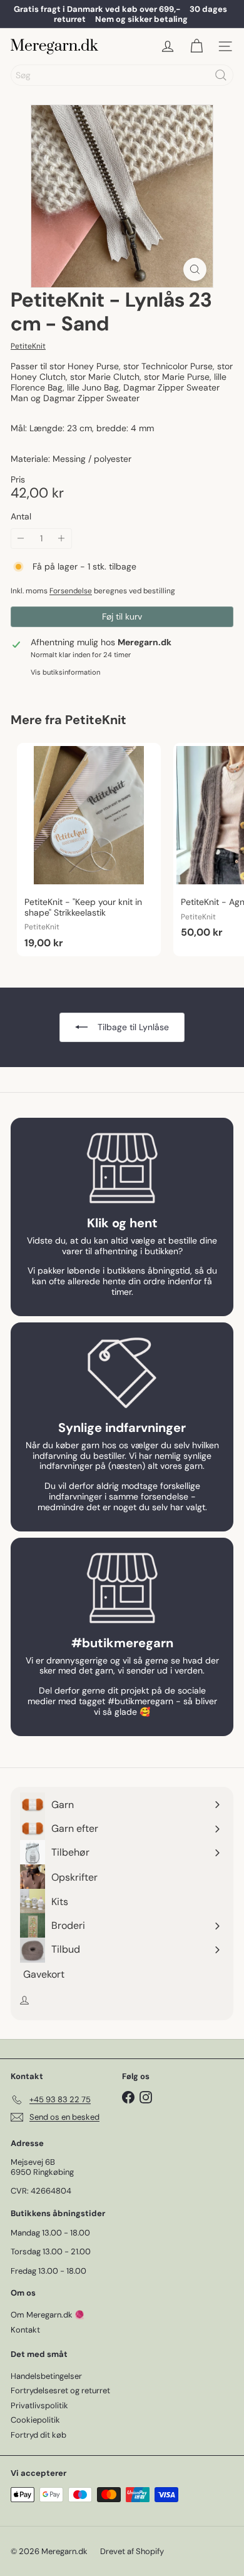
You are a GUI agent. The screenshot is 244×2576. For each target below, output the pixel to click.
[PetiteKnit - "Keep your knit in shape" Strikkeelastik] (89, 850)
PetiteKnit (96, 720)
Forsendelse (71, 591)
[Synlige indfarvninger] (122, 1373)
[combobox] (122, 75)
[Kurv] (196, 46)
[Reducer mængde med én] (21, 539)
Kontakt (25, 2330)
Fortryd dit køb (38, 2435)
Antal (21, 517)
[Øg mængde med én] (62, 539)
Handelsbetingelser (46, 2376)
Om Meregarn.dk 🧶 (48, 2315)
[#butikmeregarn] (122, 1588)
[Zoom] (195, 269)
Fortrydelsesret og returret (60, 2390)
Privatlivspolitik (39, 2405)
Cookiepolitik (35, 2420)
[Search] (221, 75)
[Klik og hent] (122, 1168)
